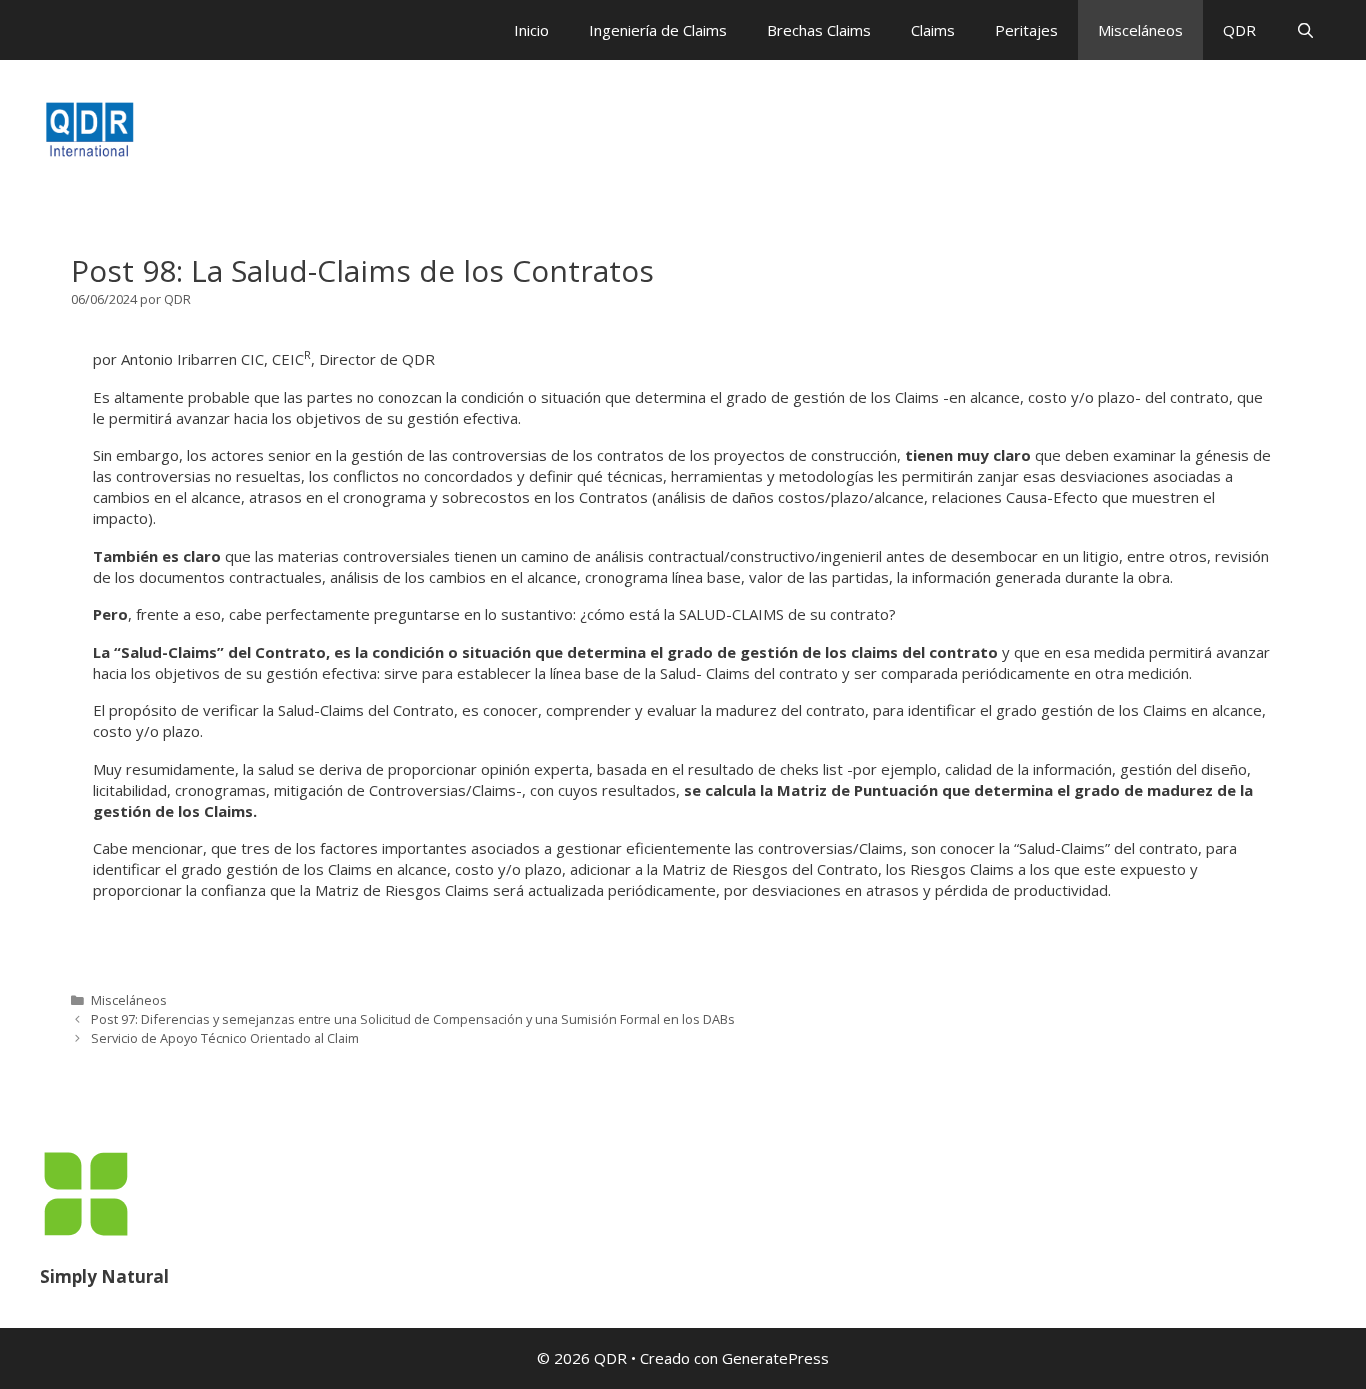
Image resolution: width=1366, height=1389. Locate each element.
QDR (1239, 30)
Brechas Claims (819, 30)
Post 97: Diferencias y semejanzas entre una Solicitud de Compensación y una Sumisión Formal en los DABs (413, 1019)
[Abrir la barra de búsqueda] (1305, 30)
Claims (933, 30)
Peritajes (1026, 30)
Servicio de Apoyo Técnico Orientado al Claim (225, 1038)
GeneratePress (775, 1358)
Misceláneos (1140, 30)
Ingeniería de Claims (658, 30)
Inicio (531, 30)
